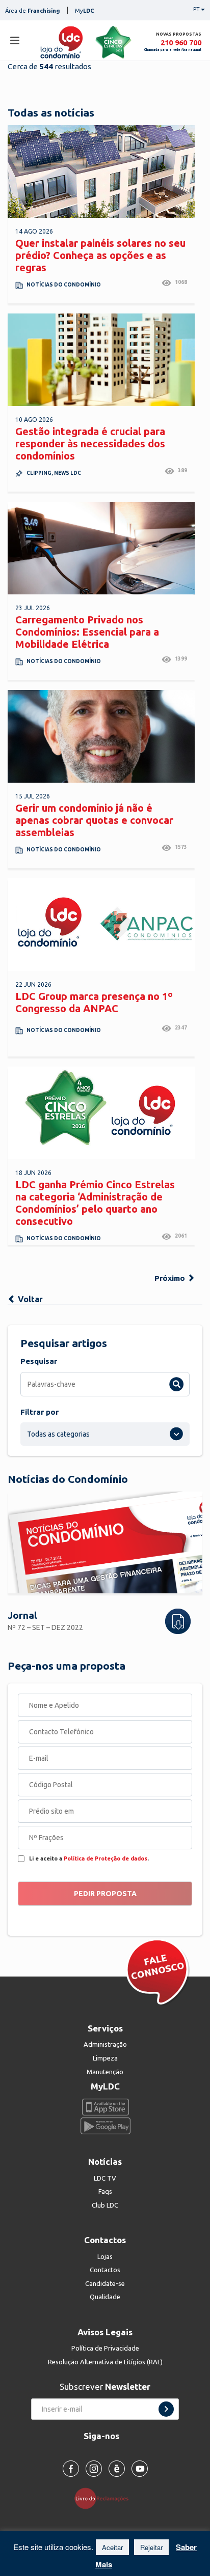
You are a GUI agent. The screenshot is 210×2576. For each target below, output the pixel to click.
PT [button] (196, 9)
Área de (32, 11)
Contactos (105, 2270)
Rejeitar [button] (151, 2547)
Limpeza (105, 2058)
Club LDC (105, 2205)
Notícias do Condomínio (64, 285)
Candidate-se (105, 2283)
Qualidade (105, 2297)
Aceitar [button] (112, 2547)
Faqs (105, 2191)
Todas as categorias (58, 1434)
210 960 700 (181, 42)
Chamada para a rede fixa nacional (173, 50)
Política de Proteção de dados (106, 1858)
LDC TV (105, 2178)
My (85, 11)
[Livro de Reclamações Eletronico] (105, 2498)
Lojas (105, 2256)
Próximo (171, 1278)
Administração (105, 2044)
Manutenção (105, 2072)
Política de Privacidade (105, 2348)
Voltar (29, 1299)
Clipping (39, 473)
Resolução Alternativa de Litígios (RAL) (105, 2362)
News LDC (68, 473)
